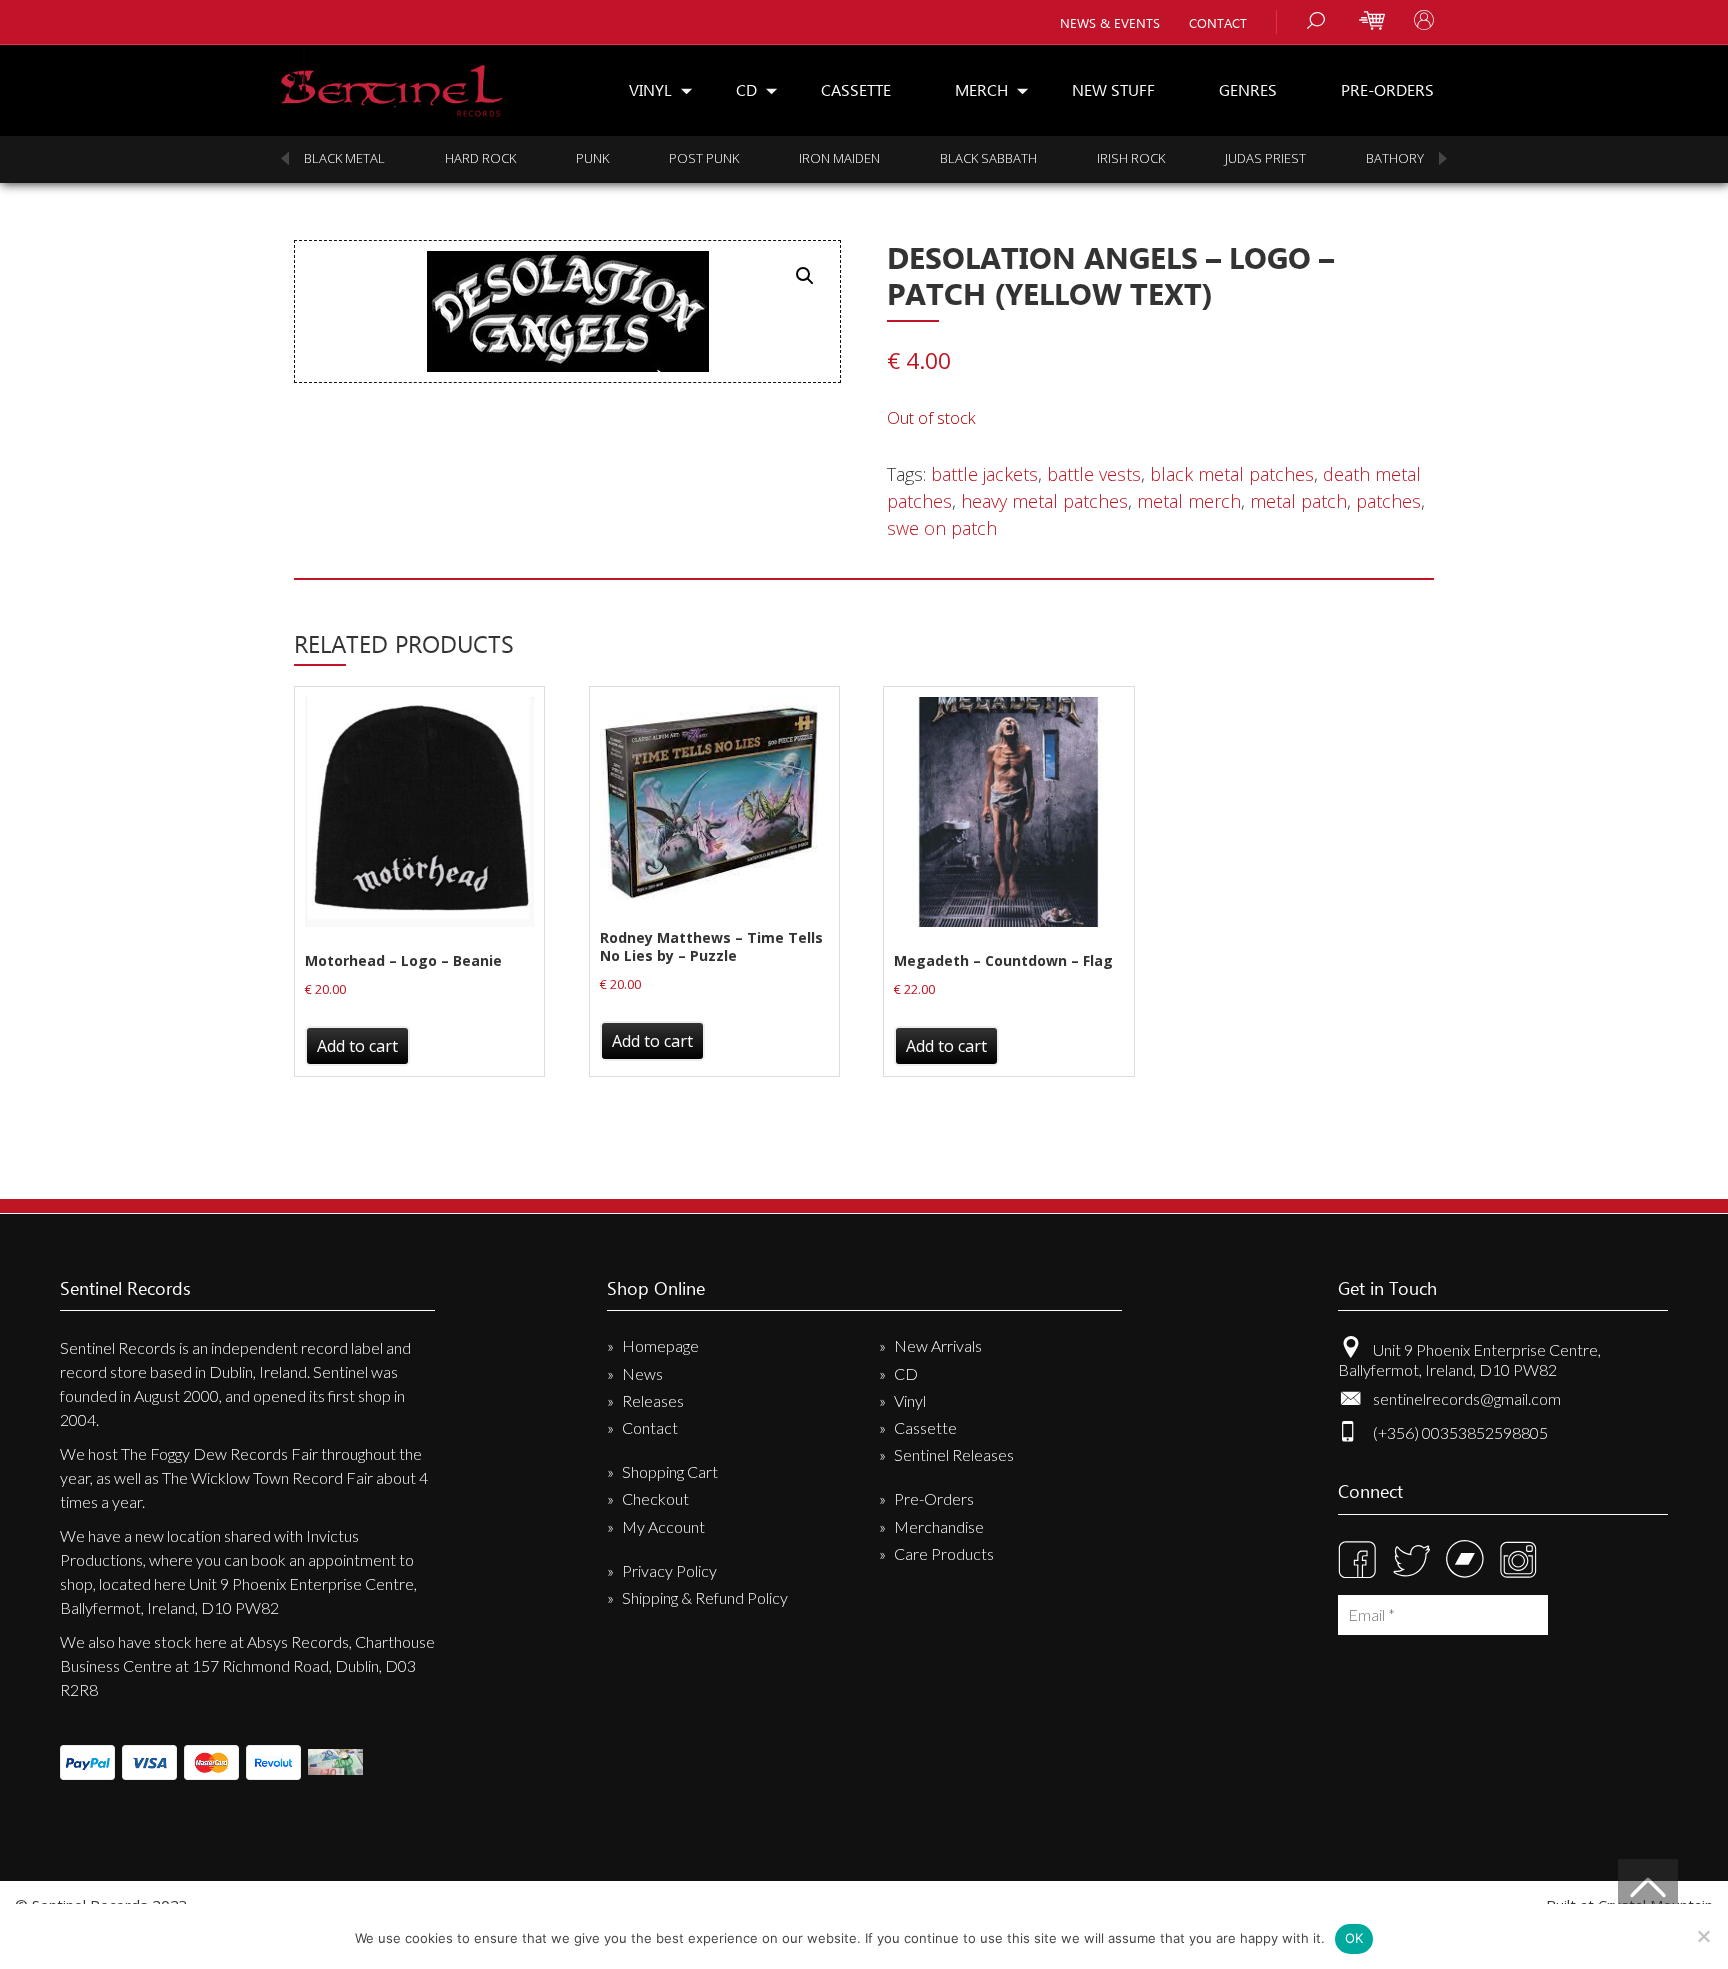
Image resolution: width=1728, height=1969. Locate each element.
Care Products (944, 1553)
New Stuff (1113, 89)
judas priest (1265, 158)
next (1443, 158)
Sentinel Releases (954, 1454)
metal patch (1298, 501)
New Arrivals (938, 1345)
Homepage (660, 1345)
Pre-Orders (1387, 89)
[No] (1703, 1936)
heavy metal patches (1044, 501)
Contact (1218, 22)
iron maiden (839, 158)
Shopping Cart (670, 1471)
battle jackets (984, 474)
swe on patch (942, 528)
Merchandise (939, 1526)
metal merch (1189, 501)
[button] (805, 276)
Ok (1354, 1938)
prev (285, 158)
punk (592, 158)
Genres (1248, 89)
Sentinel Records (391, 83)
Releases (653, 1400)
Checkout (655, 1498)
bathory (1395, 158)
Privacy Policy (669, 1570)
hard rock (480, 158)
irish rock (1131, 158)
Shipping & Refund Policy (705, 1597)
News (642, 1373)
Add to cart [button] (357, 1046)
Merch (981, 89)
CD (746, 89)
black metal (344, 158)
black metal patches (1232, 474)
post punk (704, 158)
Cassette (856, 89)
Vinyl (650, 89)
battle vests (1094, 474)
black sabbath (988, 158)
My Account (663, 1526)
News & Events (1110, 22)
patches (1388, 501)
